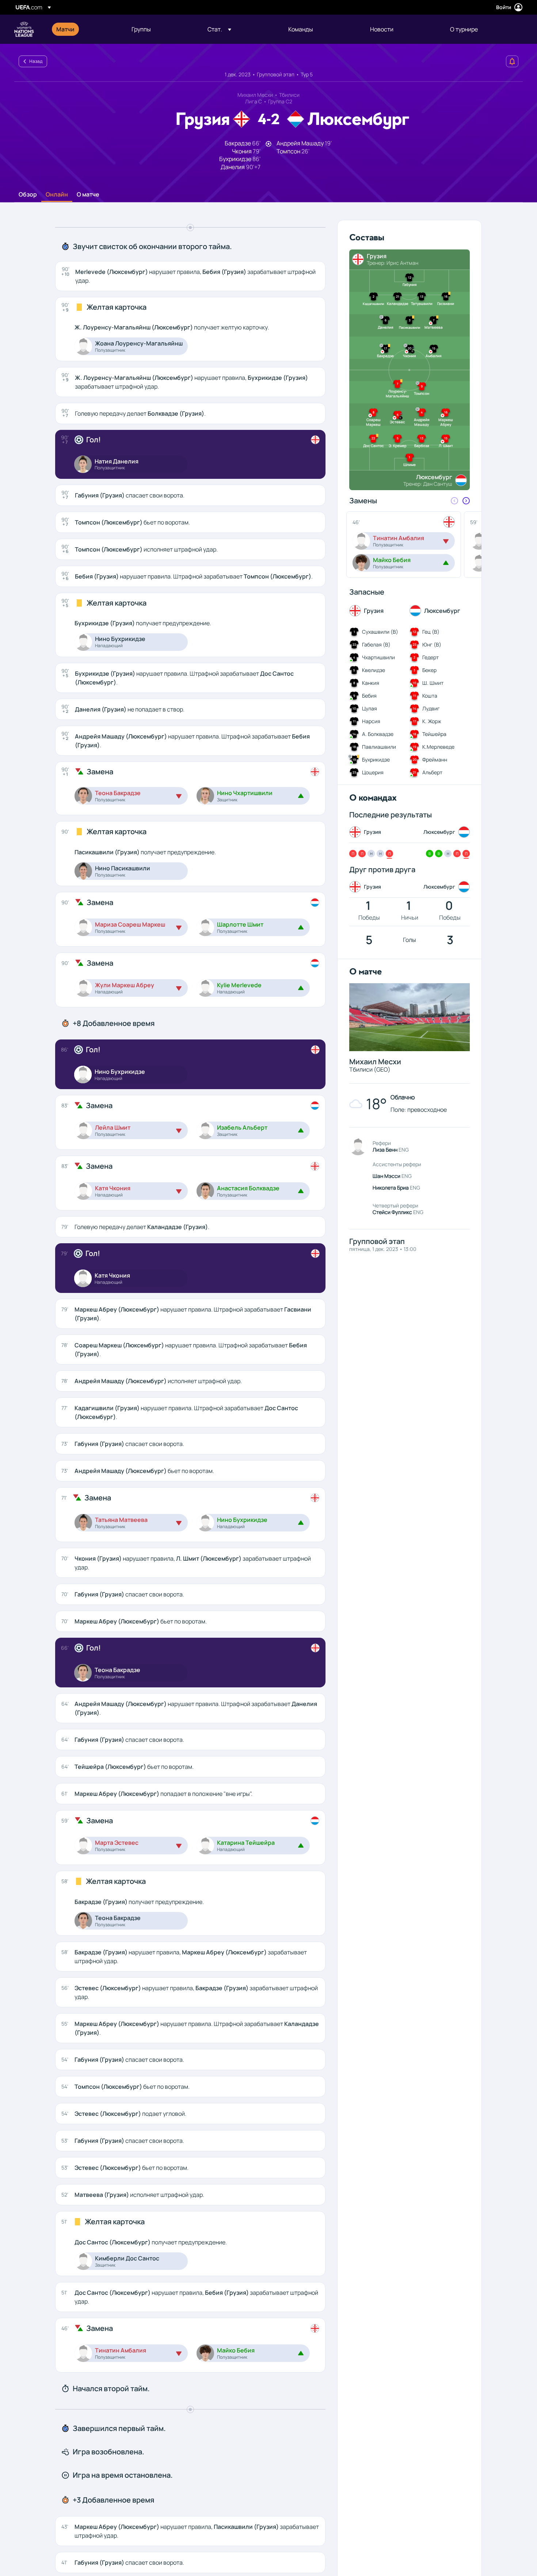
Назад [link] (36, 61)
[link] (65, 29)
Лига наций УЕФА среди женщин (24, 29)
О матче (88, 195)
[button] (219, 29)
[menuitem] (85, 29)
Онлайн (57, 195)
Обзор (28, 195)
